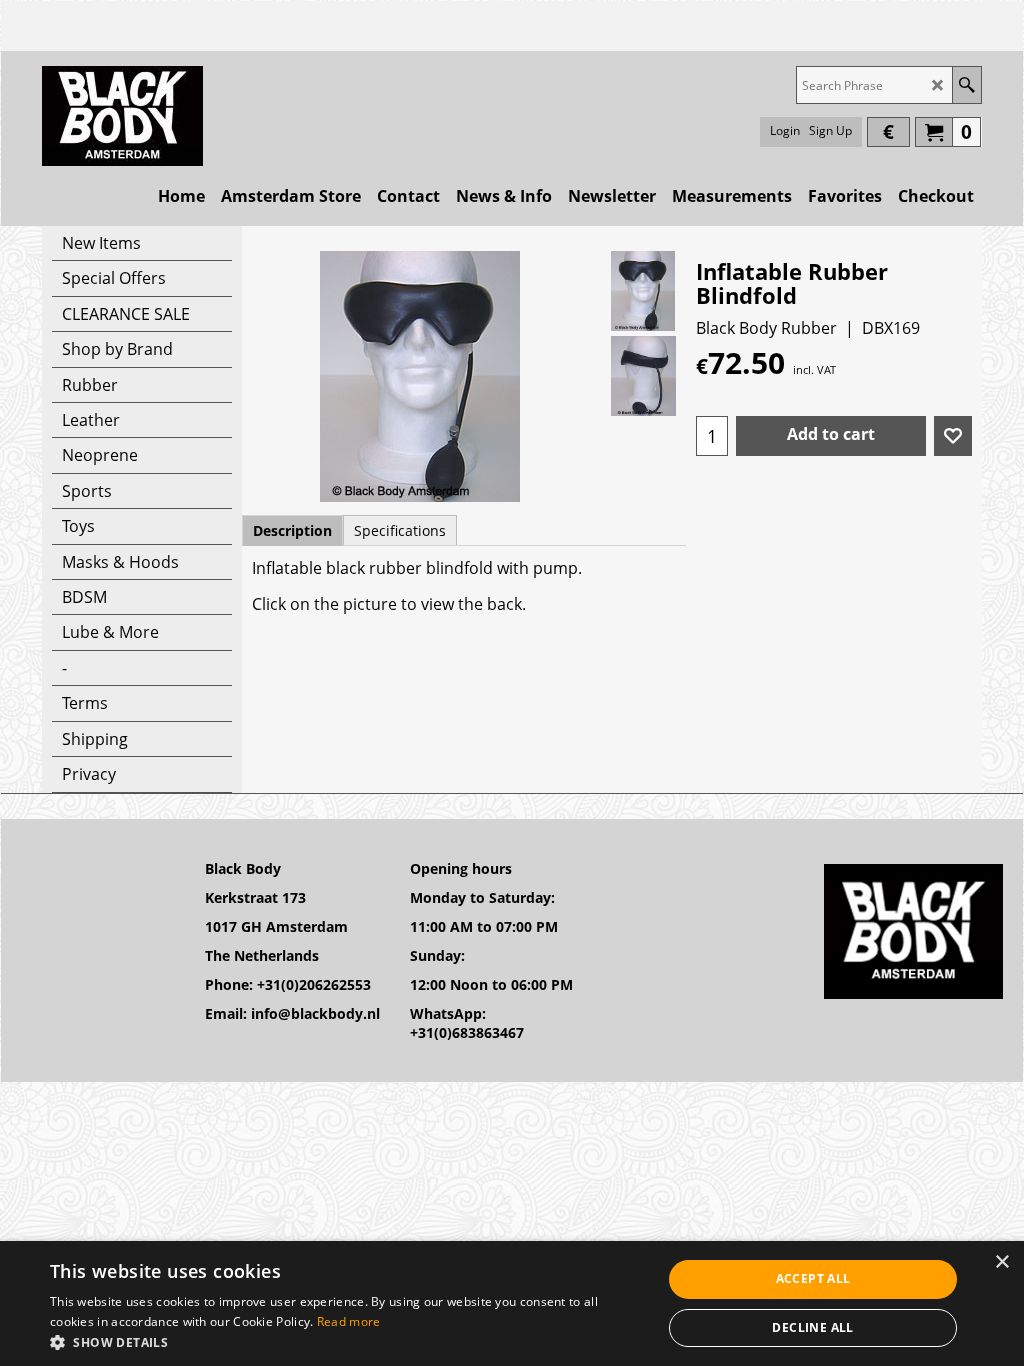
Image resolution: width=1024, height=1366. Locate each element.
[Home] (122, 116)
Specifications (400, 530)
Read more (349, 1321)
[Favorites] (953, 436)
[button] (347, 1341)
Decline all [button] (812, 1327)
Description (292, 530)
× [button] (1001, 1262)
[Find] (966, 85)
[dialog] (512, 1303)
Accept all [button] (813, 1278)
